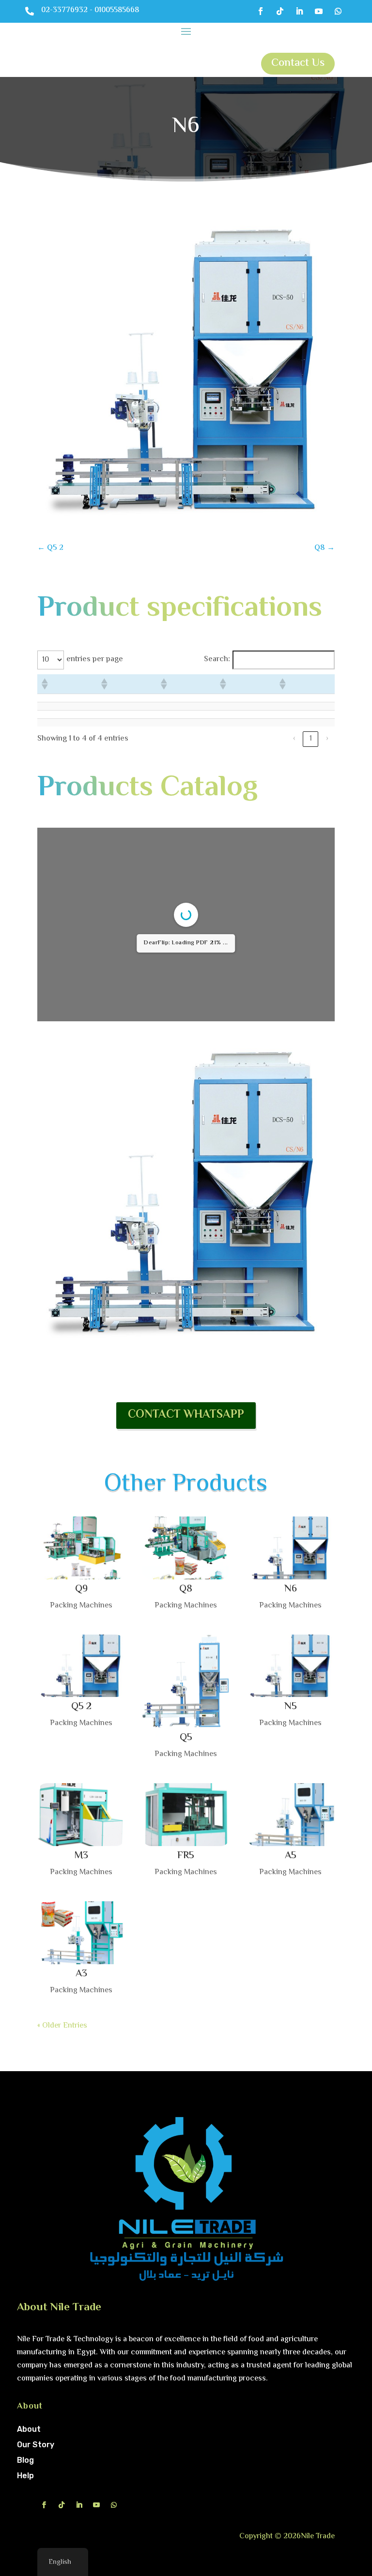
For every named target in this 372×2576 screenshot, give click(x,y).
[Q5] (186, 1681)
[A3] (81, 1932)
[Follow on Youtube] (319, 11)
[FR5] (186, 1814)
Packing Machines (81, 1606)
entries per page (95, 659)
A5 (291, 1856)
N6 (291, 1589)
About (29, 2429)
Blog (25, 2460)
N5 (291, 1707)
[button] (44, 684)
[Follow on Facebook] (261, 11)
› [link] (327, 739)
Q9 (81, 1589)
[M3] (81, 1814)
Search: (217, 659)
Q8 (186, 1589)
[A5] (291, 1814)
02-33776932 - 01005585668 (90, 10)
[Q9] (81, 1548)
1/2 (118, 1006)
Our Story (36, 2445)
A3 (81, 1974)
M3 (81, 1856)
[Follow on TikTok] (280, 11)
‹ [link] (294, 739)
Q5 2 (81, 1707)
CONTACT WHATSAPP (186, 1415)
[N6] (291, 1548)
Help (25, 2476)
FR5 (186, 1856)
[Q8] (186, 1548)
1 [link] (311, 739)
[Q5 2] (81, 1666)
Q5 (186, 1738)
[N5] (291, 1666)
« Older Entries (62, 2026)
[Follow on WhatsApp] (338, 11)
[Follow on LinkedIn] (299, 11)
